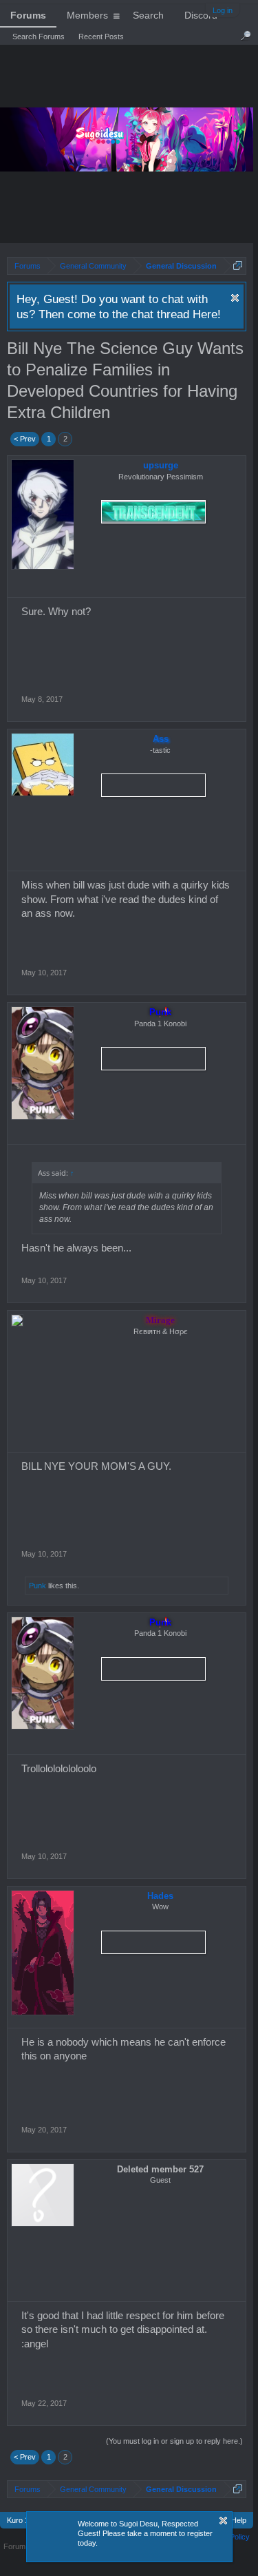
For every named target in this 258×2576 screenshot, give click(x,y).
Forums (28, 15)
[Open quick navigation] (238, 266)
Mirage (160, 1320)
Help (239, 2520)
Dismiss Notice (235, 298)
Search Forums (39, 37)
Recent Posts (101, 37)
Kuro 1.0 (21, 2520)
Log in (223, 10)
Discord (201, 15)
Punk (160, 1012)
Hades (160, 1896)
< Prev (25, 439)
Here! (207, 314)
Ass (161, 739)
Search (148, 15)
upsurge (161, 465)
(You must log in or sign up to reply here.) (174, 2441)
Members (87, 15)
